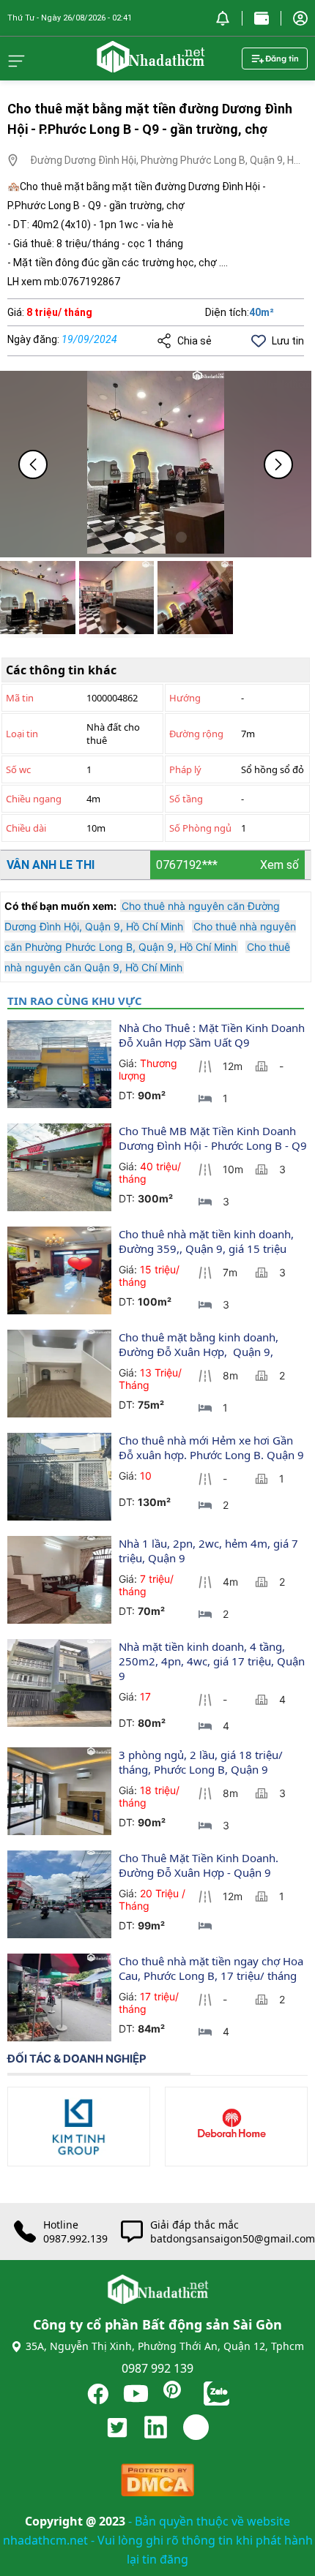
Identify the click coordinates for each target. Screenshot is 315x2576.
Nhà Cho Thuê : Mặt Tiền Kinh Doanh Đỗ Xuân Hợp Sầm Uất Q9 (213, 1035)
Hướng (185, 698)
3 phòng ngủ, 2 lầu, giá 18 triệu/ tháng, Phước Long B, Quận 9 (202, 1762)
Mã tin (20, 698)
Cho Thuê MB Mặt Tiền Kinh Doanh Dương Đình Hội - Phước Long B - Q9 (213, 1138)
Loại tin (22, 734)
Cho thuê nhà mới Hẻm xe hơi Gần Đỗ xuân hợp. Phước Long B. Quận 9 (213, 1447)
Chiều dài (26, 828)
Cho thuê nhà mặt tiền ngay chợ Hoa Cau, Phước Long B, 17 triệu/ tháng (212, 1968)
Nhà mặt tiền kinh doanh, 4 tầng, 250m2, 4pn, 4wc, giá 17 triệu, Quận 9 (213, 1661)
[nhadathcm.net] (150, 66)
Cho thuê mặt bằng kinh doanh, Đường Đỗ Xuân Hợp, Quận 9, (200, 1344)
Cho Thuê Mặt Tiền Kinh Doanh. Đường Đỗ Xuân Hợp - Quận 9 (200, 1865)
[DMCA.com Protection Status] (157, 2483)
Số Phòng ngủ (200, 828)
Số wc (18, 769)
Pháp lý (185, 769)
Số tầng (186, 799)
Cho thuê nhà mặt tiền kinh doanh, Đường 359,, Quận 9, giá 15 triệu (208, 1241)
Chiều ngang (34, 799)
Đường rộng (196, 734)
